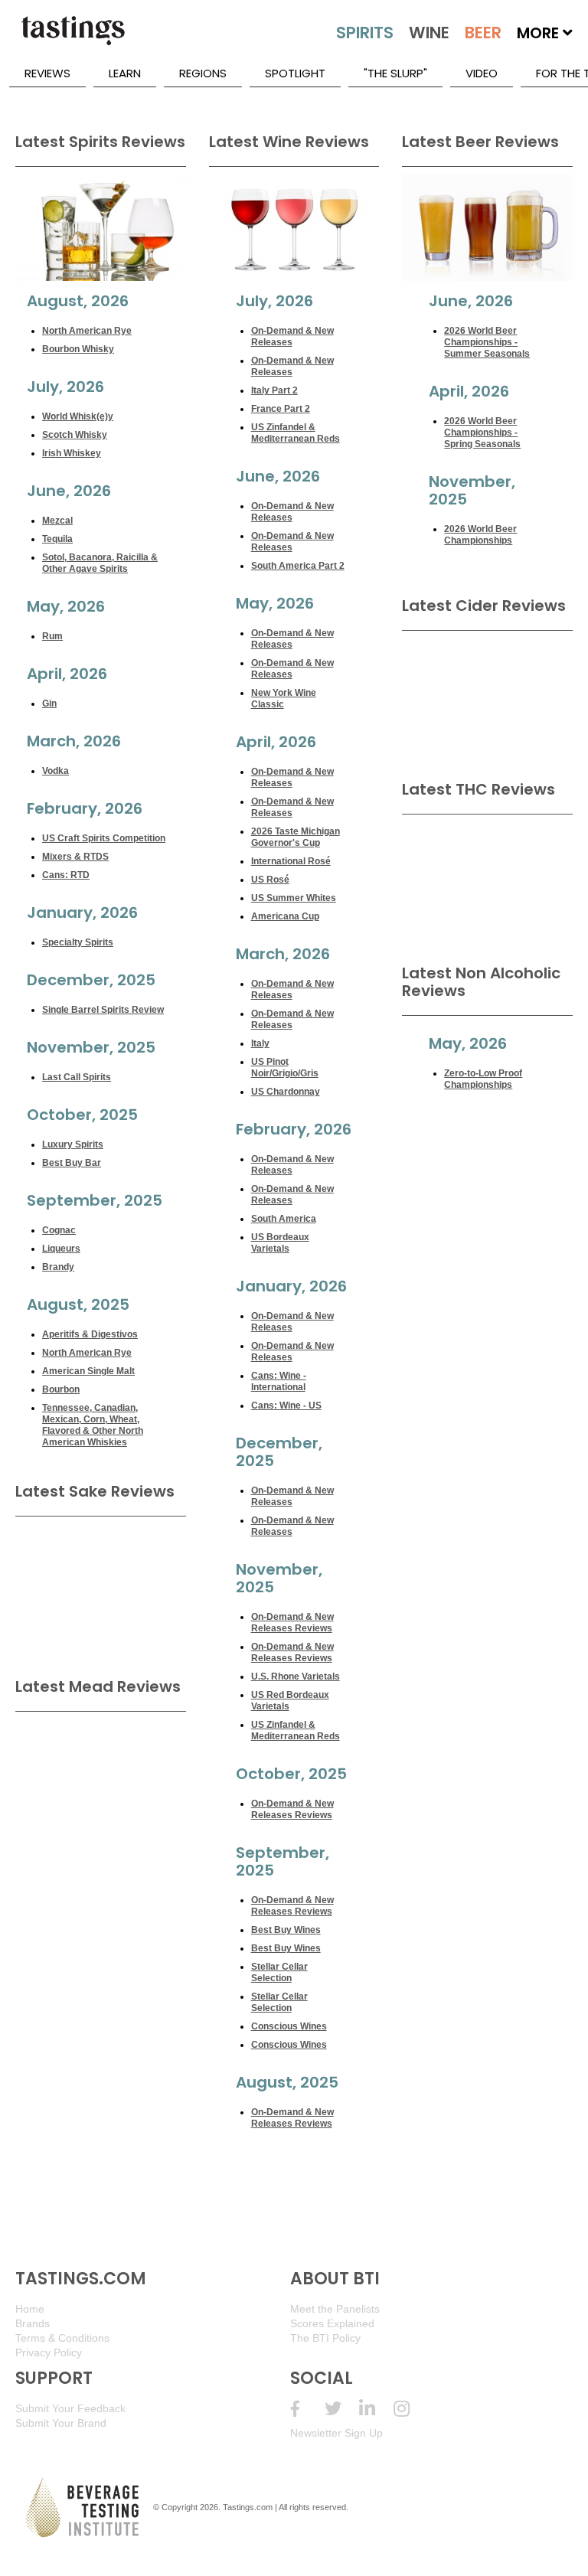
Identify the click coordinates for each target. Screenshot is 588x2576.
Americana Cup (285, 916)
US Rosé (270, 880)
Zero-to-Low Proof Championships (483, 1079)
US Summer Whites (294, 898)
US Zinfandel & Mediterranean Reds (296, 433)
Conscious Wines (289, 2026)
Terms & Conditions (62, 2338)
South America (284, 1219)
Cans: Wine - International (279, 1381)
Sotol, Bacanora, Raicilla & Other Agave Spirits (100, 563)
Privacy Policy (49, 2352)
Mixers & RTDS (75, 857)
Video (482, 73)
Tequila (57, 539)
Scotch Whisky (75, 435)
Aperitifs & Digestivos (90, 1334)
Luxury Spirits (73, 1144)
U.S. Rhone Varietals (296, 1677)
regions (203, 73)
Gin (49, 704)
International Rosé (291, 861)
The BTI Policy (325, 2338)
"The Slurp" (395, 73)
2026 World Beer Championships (480, 535)
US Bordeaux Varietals (280, 1243)
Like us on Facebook (307, 2409)
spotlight (295, 73)
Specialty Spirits (78, 942)
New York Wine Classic (284, 699)
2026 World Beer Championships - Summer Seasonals (487, 342)
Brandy (58, 1267)
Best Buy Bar (72, 1163)
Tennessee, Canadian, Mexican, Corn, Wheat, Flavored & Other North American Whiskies (93, 1425)
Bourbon (61, 1389)
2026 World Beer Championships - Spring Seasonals (482, 433)
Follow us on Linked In (376, 2409)
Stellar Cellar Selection (279, 1972)
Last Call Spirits (77, 1077)
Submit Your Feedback (70, 2408)
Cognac (59, 1230)
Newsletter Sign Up (336, 2433)
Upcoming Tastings (411, 2409)
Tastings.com (248, 2507)
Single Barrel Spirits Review (103, 1010)
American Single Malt (88, 1371)
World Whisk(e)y (78, 416)
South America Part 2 (298, 566)
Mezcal (57, 521)
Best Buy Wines (286, 1930)
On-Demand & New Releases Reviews (292, 1623)
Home (30, 2309)
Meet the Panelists (335, 2309)
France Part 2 (281, 409)
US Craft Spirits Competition (104, 838)
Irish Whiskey (72, 453)
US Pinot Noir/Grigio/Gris (285, 1068)
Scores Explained (332, 2323)
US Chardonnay (286, 1092)
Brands (33, 2323)
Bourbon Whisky (78, 349)
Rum (52, 636)
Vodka (56, 771)
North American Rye (87, 331)
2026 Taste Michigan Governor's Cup (296, 837)
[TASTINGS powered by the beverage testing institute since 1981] (73, 38)
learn (125, 73)
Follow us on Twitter (342, 2409)
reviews (47, 73)
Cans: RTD (66, 875)
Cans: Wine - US (286, 1406)
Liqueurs (61, 1249)
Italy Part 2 (274, 390)
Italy (260, 1043)
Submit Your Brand (61, 2423)
